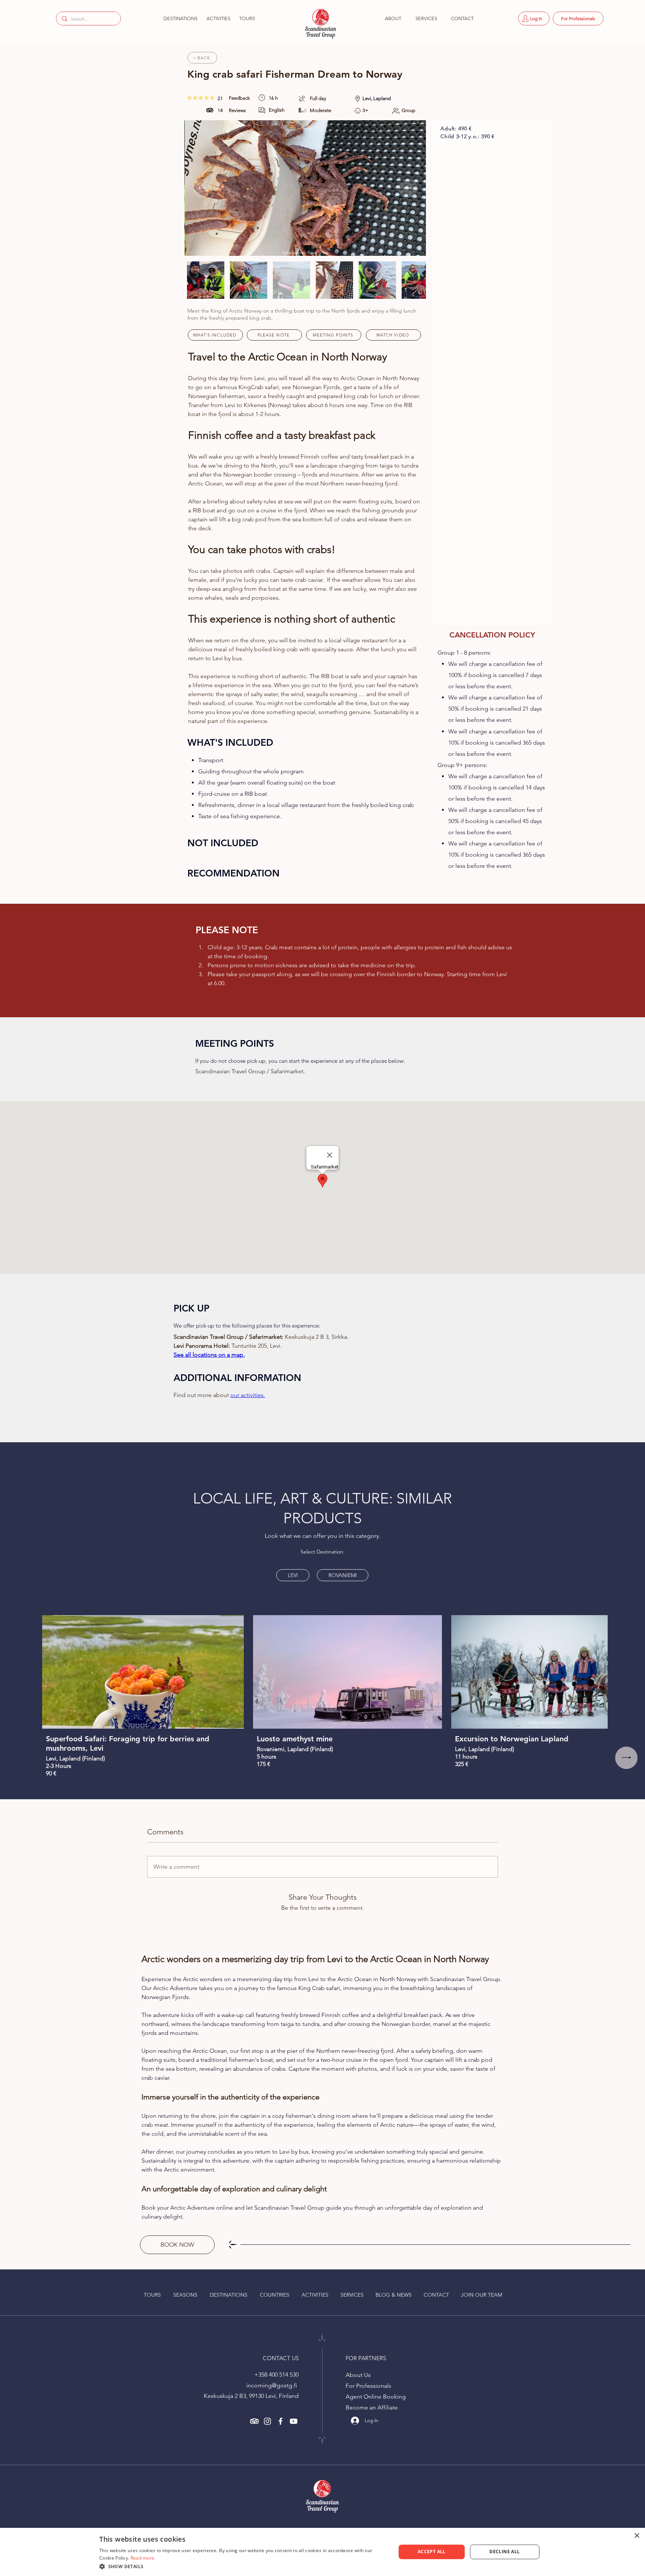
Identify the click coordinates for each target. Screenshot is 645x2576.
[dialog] (322, 2552)
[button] (180, 18)
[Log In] (352, 2421)
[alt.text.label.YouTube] (294, 2421)
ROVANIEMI (343, 1575)
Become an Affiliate (372, 2407)
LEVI (293, 1575)
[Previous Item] (202, 188)
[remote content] (492, 368)
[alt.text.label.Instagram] (267, 2421)
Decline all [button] (504, 2552)
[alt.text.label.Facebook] (281, 2421)
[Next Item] (408, 188)
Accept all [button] (432, 2552)
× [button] (637, 2536)
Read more (143, 2558)
